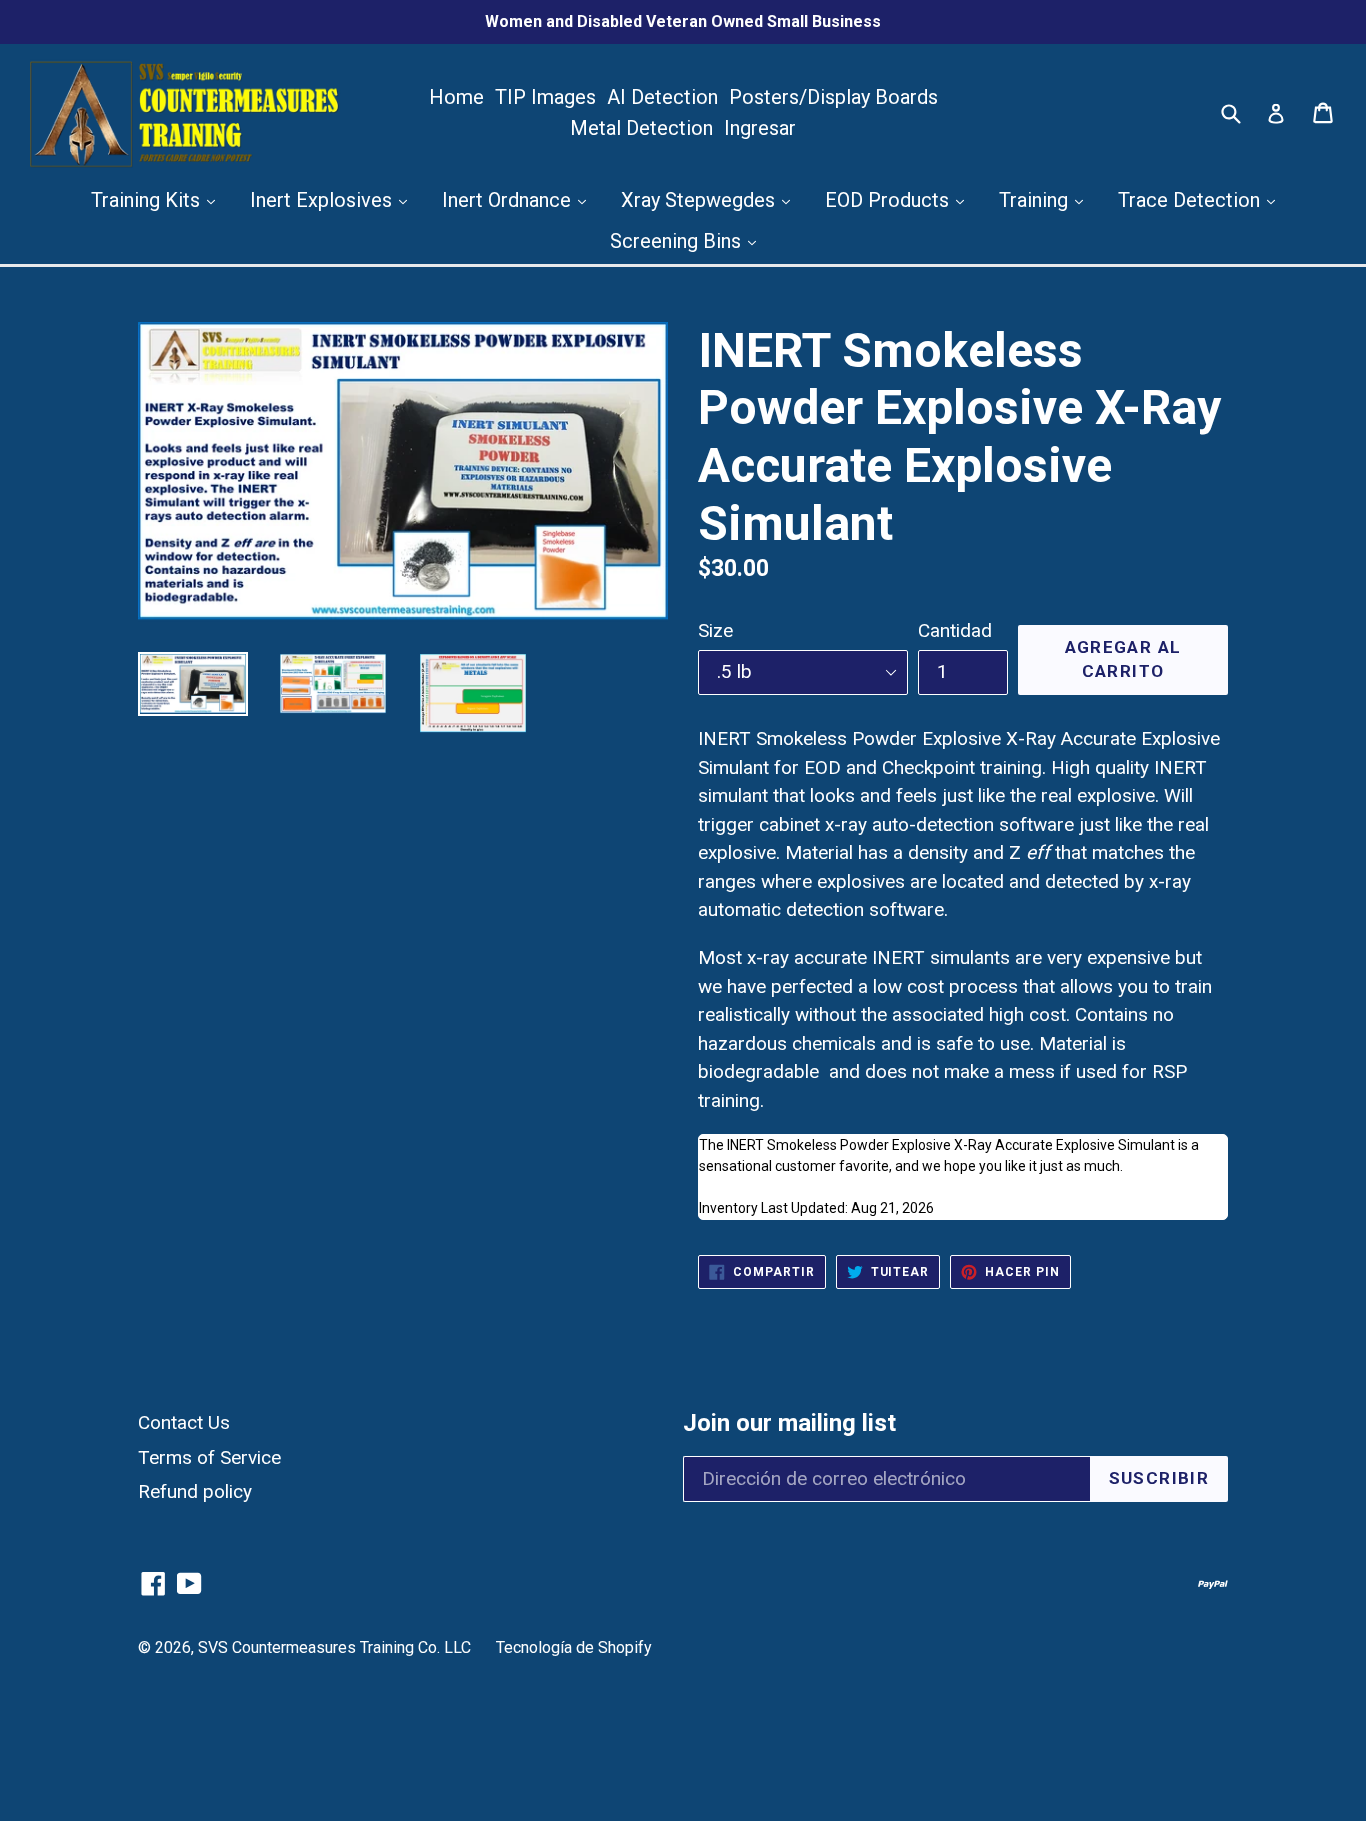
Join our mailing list (789, 1423)
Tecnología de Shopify (574, 1647)
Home (456, 97)
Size (715, 630)
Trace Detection (1191, 200)
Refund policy (195, 1491)
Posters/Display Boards (833, 97)
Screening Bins (678, 241)
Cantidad (955, 630)
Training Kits (148, 200)
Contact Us (184, 1422)
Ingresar (760, 128)
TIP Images (545, 97)
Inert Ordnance (509, 200)
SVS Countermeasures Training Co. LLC (334, 1647)
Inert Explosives (323, 200)
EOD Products (889, 200)
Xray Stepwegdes (700, 200)
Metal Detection (641, 128)
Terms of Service (209, 1457)
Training (1036, 200)
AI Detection (662, 97)
